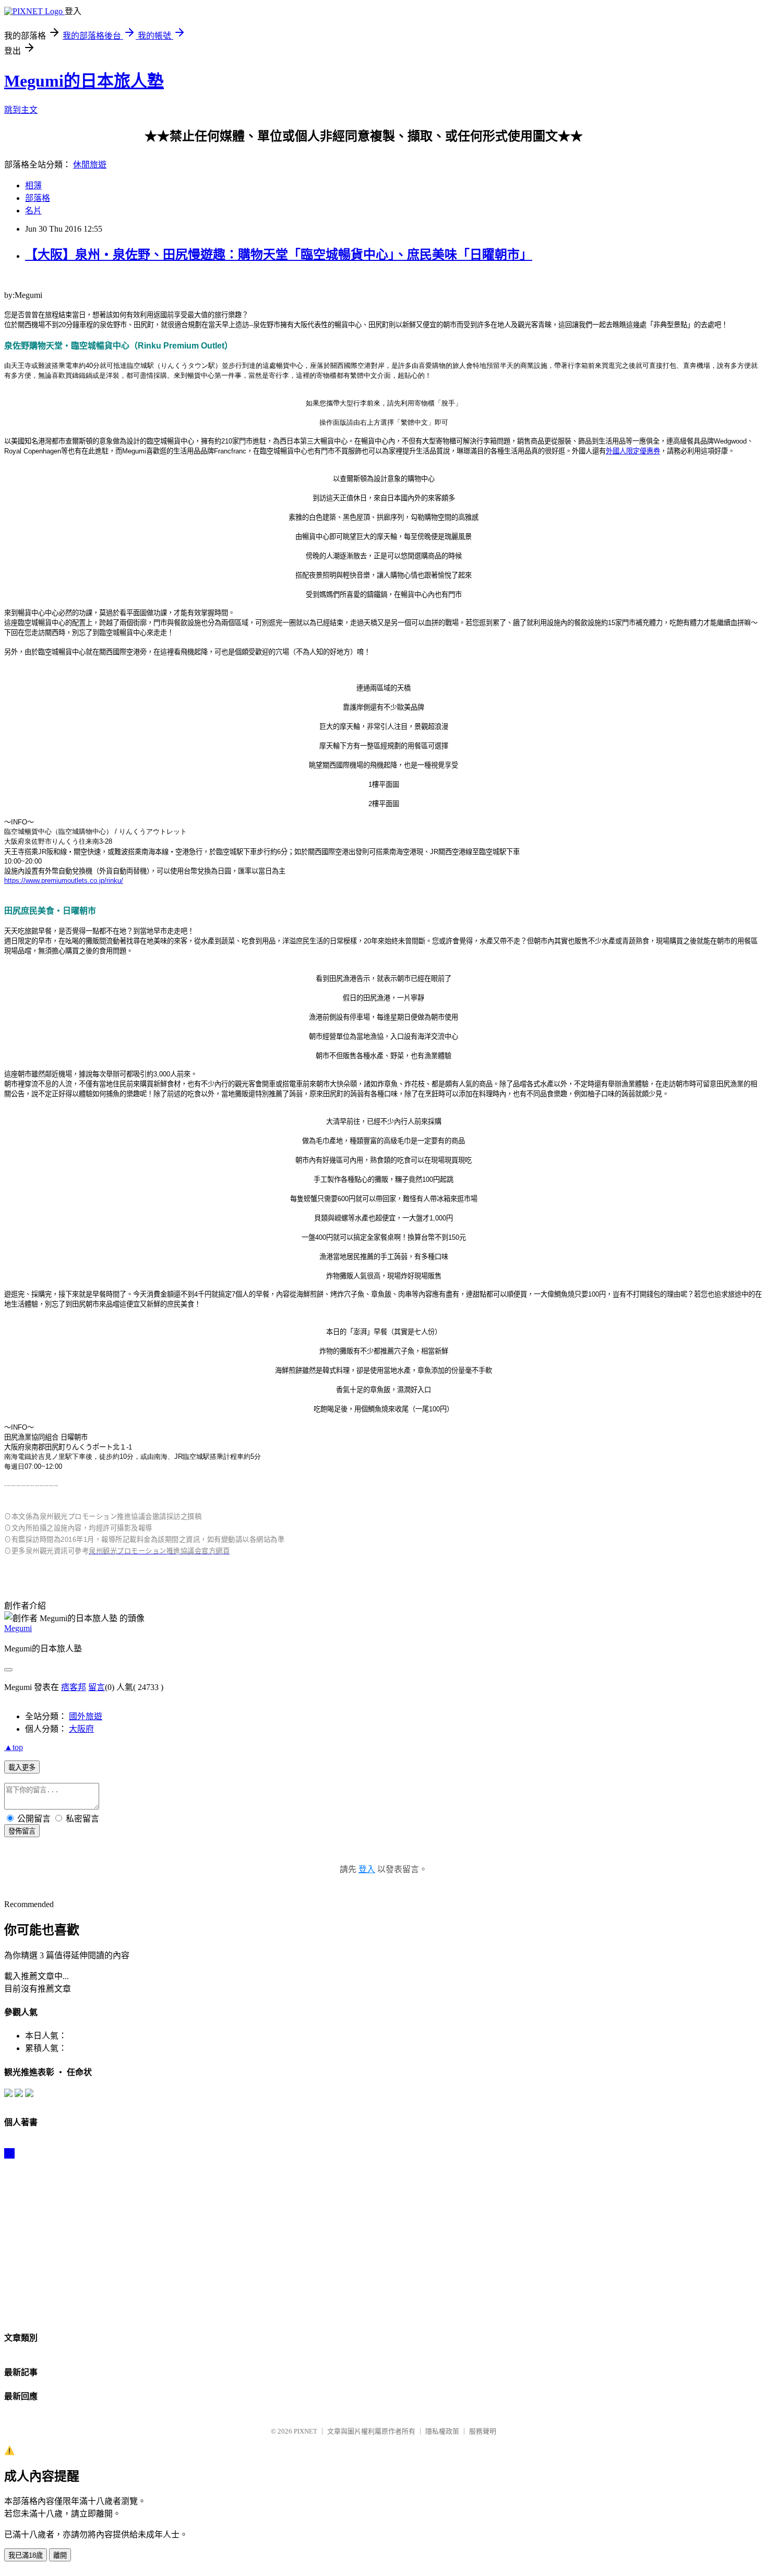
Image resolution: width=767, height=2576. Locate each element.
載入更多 (22, 1768)
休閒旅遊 (90, 165)
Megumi (18, 1628)
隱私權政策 (442, 2431)
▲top (14, 1747)
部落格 (38, 198)
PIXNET (305, 2431)
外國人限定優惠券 (633, 451)
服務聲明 (483, 2431)
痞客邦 (74, 1687)
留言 (97, 1687)
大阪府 (81, 1729)
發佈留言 (22, 1831)
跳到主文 (21, 110)
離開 (60, 2555)
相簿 (33, 185)
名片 (33, 211)
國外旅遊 (86, 1716)
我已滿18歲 (26, 2555)
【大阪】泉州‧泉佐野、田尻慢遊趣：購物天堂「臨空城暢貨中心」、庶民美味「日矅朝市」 (279, 255)
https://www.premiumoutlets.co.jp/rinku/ (64, 880)
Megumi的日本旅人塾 (84, 81)
